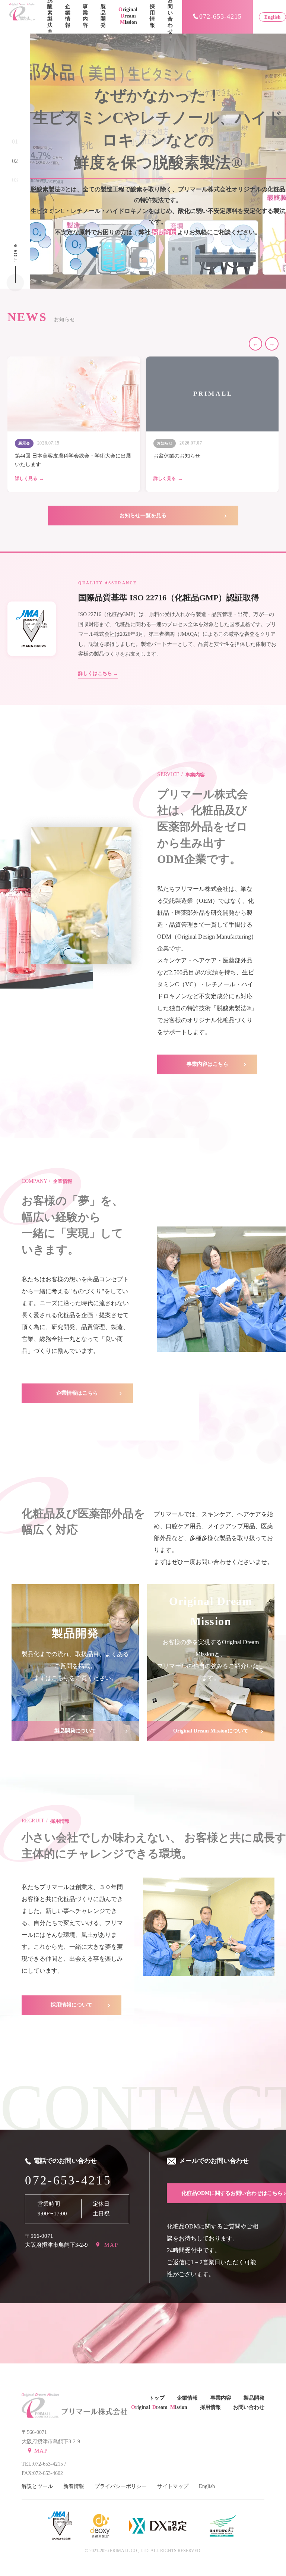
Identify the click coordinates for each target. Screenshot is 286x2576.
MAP (110, 2245)
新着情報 (74, 2486)
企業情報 (68, 16)
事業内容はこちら (207, 1064)
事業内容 (85, 16)
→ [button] (272, 344)
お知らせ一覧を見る (143, 516)
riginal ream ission (128, 16)
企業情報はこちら (77, 1393)
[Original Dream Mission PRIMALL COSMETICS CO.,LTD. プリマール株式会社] (40, 2406)
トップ (157, 2398)
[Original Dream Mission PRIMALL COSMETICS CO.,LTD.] (22, 17)
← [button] (255, 344)
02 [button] (15, 161)
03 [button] (15, 180)
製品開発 (103, 16)
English (272, 17)
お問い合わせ (249, 2407)
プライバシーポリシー (121, 2486)
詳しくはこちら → (98, 673)
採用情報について (71, 2005)
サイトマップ (173, 2486)
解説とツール (37, 2486)
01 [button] (15, 142)
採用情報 (152, 16)
